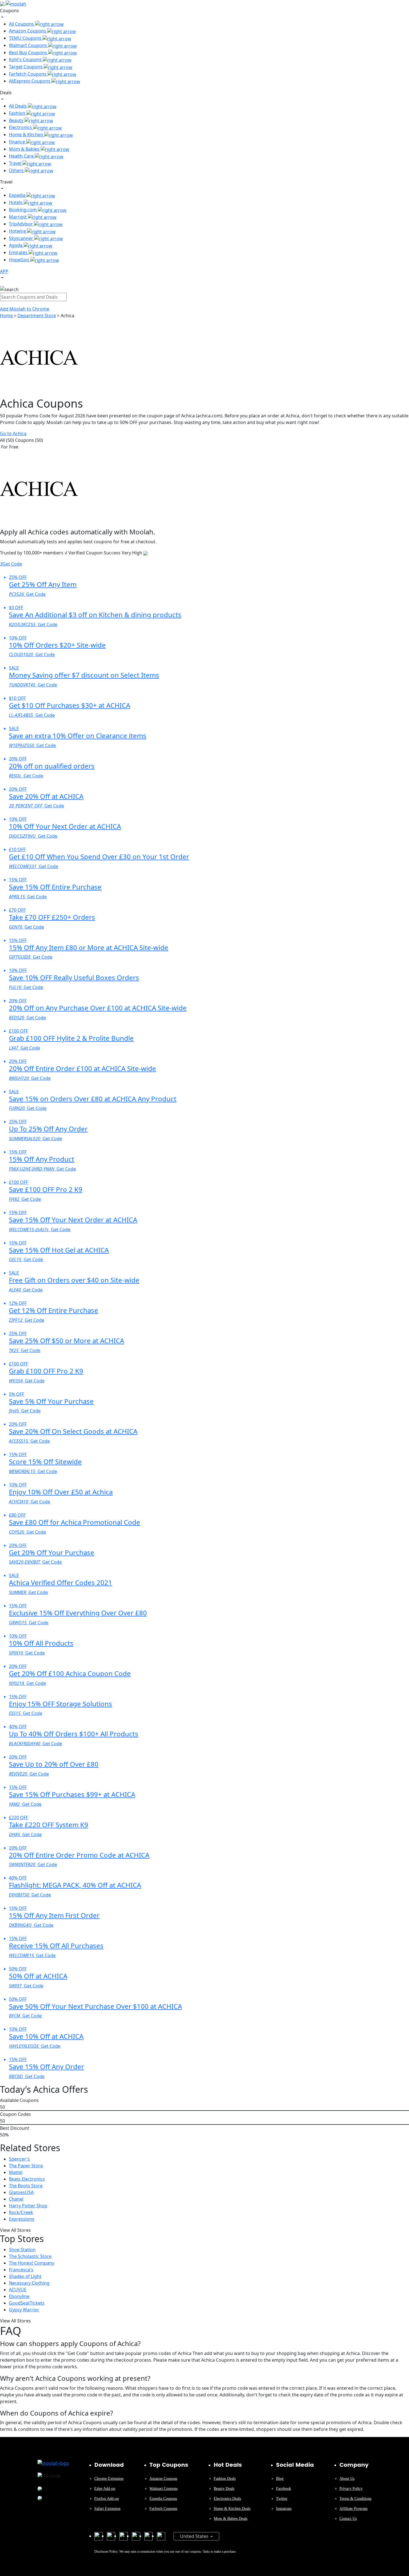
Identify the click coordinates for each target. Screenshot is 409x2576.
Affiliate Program (353, 2509)
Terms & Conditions (355, 2499)
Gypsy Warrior (24, 2310)
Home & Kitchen (27, 135)
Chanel (16, 2199)
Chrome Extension (109, 2479)
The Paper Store (26, 2166)
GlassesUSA (21, 2192)
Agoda (16, 245)
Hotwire (18, 231)
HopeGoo (20, 260)
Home (7, 316)
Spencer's (19, 2159)
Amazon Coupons (28, 31)
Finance (18, 142)
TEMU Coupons (26, 38)
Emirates (19, 252)
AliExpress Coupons (30, 81)
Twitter (282, 2499)
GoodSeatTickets (27, 2303)
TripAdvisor (21, 224)
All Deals (18, 106)
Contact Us (348, 2519)
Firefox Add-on (107, 2499)
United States (195, 2536)
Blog (280, 2479)
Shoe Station (22, 2250)
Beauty (17, 120)
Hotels (16, 202)
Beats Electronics (27, 2179)
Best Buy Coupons (29, 53)
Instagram (284, 2509)
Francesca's (21, 2270)
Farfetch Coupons (28, 74)
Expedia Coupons (163, 2499)
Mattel (16, 2172)
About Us (347, 2479)
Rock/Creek (21, 2212)
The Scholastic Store (30, 2256)
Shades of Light (25, 2276)
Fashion (18, 113)
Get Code (11, 564)
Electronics (21, 127)
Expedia (18, 195)
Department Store (37, 316)
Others (17, 170)
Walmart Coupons (29, 45)
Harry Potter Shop (28, 2206)
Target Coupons (26, 67)
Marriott (18, 217)
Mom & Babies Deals (231, 2519)
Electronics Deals (227, 2499)
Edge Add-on (105, 2489)
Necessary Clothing (29, 2283)
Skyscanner (22, 238)
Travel (16, 163)
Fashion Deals (225, 2479)
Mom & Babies (25, 149)
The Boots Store (26, 2186)
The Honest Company (32, 2263)
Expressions (22, 2219)
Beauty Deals (224, 2489)
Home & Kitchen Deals (232, 2509)
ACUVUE (18, 2290)
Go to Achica (13, 433)
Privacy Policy (351, 2489)
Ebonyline (19, 2296)
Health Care (22, 156)
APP (4, 271)
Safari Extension (107, 2509)
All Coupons (22, 24)
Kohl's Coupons (26, 59)
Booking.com (23, 210)
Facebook (284, 2489)
